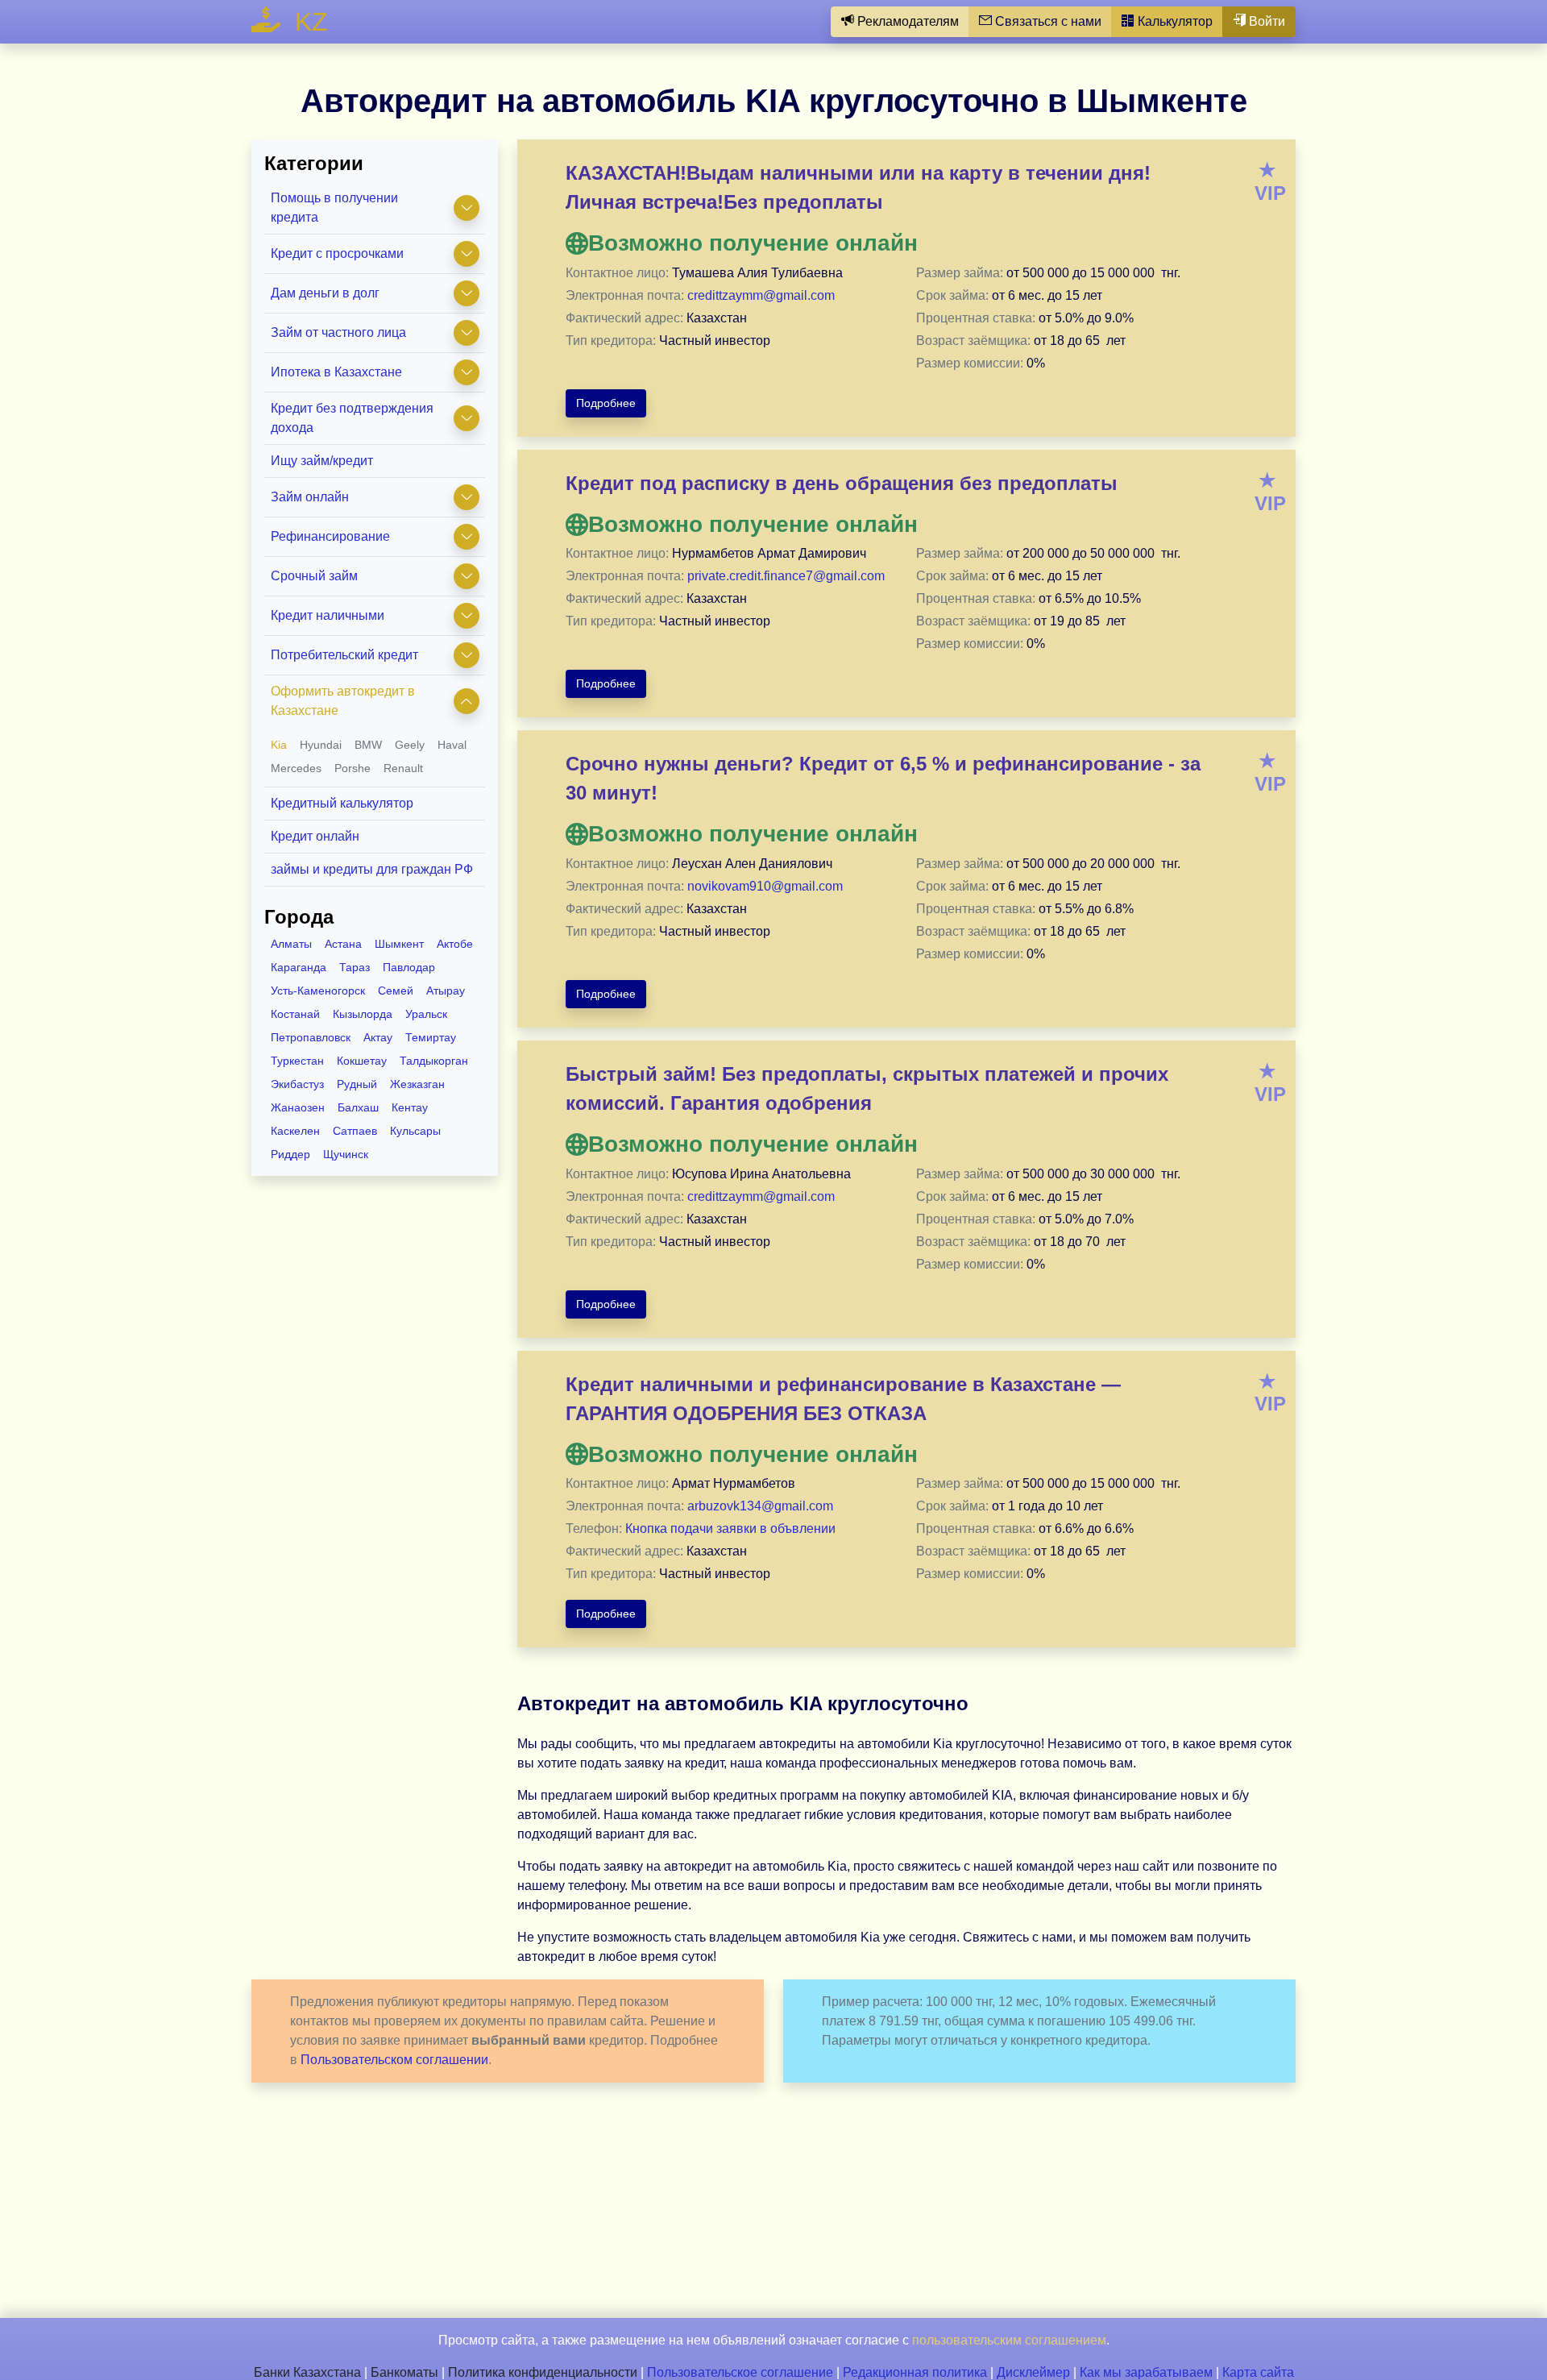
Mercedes (296, 768)
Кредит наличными (328, 615)
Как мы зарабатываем (1146, 2372)
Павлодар (409, 967)
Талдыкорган (434, 1061)
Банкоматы (404, 2372)
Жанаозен (298, 1107)
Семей (396, 991)
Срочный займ (314, 576)
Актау (378, 1037)
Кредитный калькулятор (342, 803)
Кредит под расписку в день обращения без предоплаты (842, 483)
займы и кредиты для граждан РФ (372, 869)
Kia (279, 745)
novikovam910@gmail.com (765, 886)
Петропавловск (311, 1037)
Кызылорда (363, 1014)
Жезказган (417, 1084)
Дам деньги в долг (325, 293)
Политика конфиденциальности (543, 2372)
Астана (343, 944)
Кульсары (415, 1131)
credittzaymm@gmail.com (761, 295)
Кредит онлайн (315, 836)
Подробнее (606, 403)
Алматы (291, 944)
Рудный (357, 1084)
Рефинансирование (330, 536)
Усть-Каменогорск (318, 991)
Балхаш (358, 1107)
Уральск (426, 1014)
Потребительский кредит (344, 655)
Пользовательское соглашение (740, 2372)
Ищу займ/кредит (322, 461)
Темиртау (431, 1037)
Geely (410, 745)
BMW (368, 745)
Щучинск (346, 1154)
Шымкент (399, 944)
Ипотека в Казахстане (336, 372)
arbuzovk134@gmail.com (760, 1506)
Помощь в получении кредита (334, 208)
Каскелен (295, 1131)
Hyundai (321, 745)
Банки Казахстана (307, 2372)
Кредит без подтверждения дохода (352, 418)
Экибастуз (297, 1084)
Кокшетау (362, 1061)
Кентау (410, 1107)
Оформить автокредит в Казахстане (343, 701)
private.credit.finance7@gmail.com (786, 576)
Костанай (295, 1014)
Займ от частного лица (338, 332)
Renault (403, 768)
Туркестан (297, 1061)
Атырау (446, 991)
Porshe (353, 768)
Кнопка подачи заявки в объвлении (730, 1529)
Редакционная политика (915, 2372)
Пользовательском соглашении (394, 2060)
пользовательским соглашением (1009, 2340)
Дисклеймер (1033, 2372)
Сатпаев (355, 1131)
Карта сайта (1258, 2372)
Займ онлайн (310, 497)
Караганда (299, 967)
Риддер (290, 1154)
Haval (452, 745)
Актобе (455, 944)
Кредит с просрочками (337, 253)
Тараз (355, 967)
